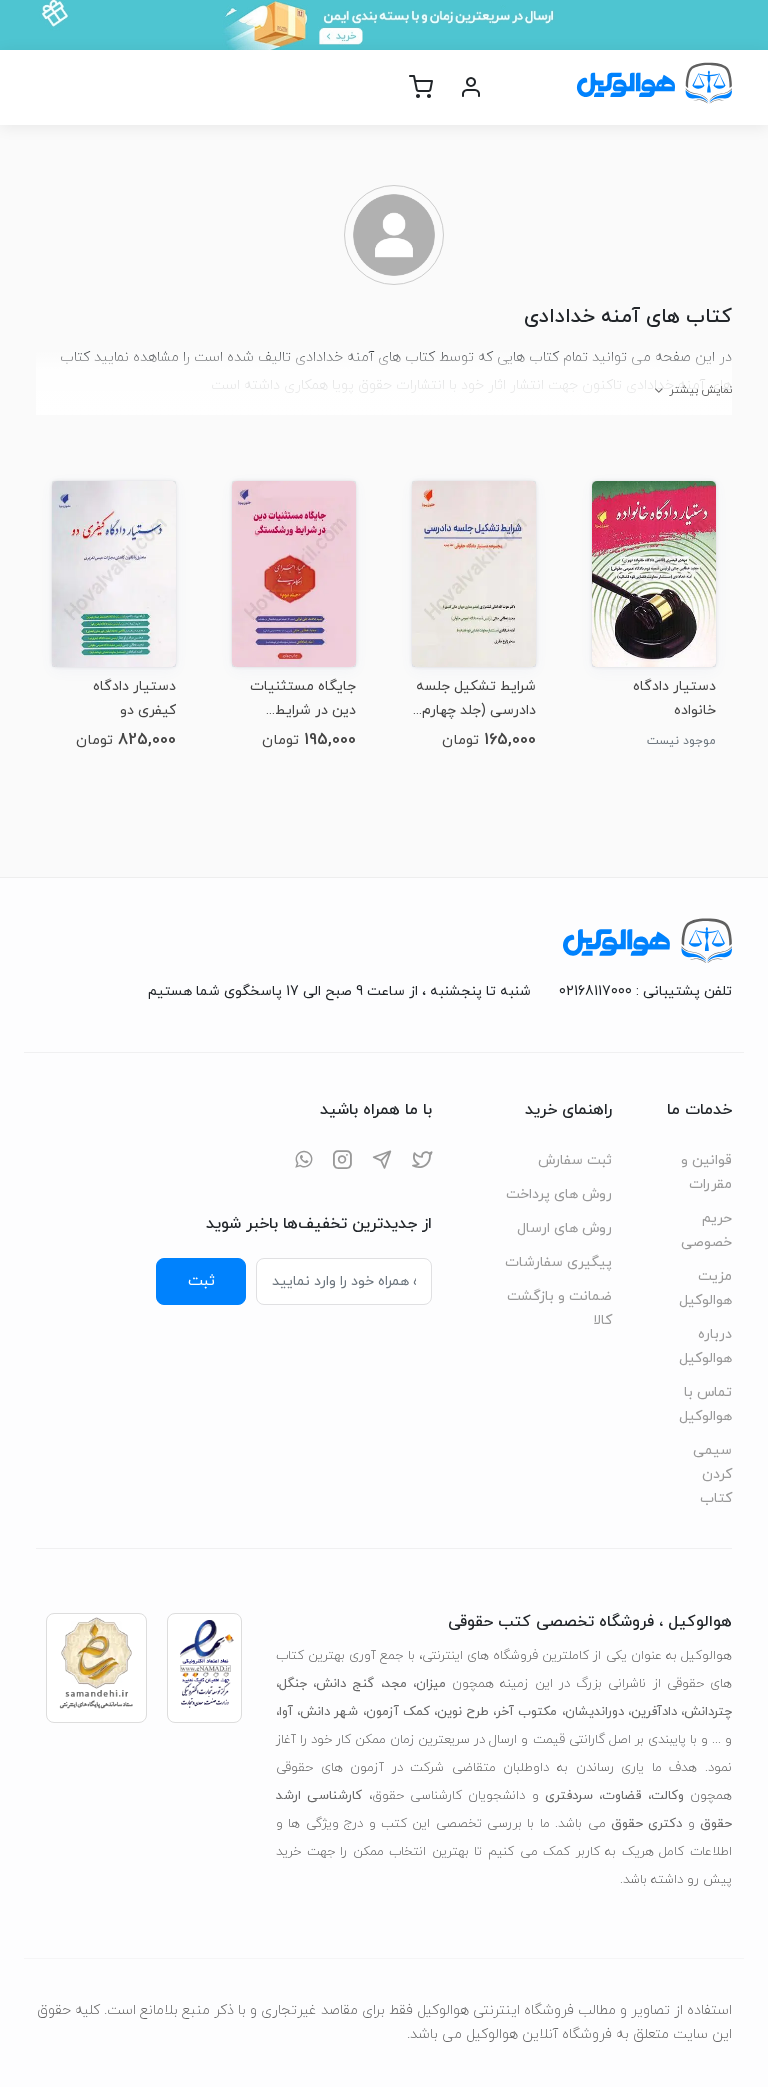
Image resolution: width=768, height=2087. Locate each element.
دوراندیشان (594, 1712)
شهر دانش (329, 1712)
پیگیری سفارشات (558, 1262)
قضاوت (621, 1796)
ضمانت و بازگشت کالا (559, 1308)
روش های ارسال (564, 1228)
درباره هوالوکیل (705, 1346)
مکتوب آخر (526, 1712)
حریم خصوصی (706, 1230)
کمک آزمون (398, 1712)
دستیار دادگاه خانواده (674, 698)
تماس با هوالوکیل (705, 1404)
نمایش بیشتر (700, 390)
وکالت (667, 1796)
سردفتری (569, 1796)
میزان (431, 1684)
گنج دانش (345, 1684)
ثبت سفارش (575, 1160)
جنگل (293, 1684)
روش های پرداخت (559, 1194)
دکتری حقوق (646, 1824)
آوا (286, 1712)
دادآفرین (654, 1712)
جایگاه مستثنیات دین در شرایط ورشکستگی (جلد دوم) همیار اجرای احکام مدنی (303, 698)
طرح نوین (463, 1712)
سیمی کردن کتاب (712, 1474)
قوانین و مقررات (706, 1172)
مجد (395, 1684)
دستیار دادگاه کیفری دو (134, 698)
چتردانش (708, 1712)
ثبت (201, 1281)
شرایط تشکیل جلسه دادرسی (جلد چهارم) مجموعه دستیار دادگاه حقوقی (476, 698)
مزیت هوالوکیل (705, 1288)
